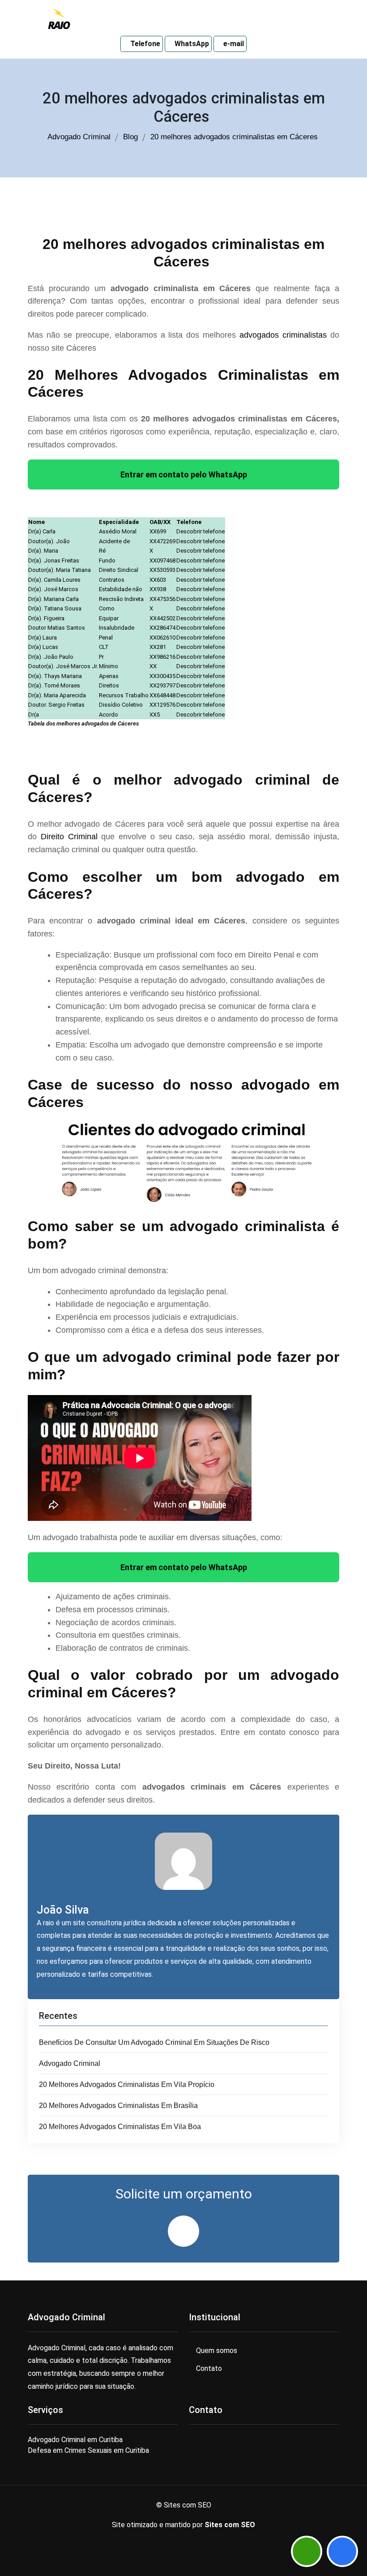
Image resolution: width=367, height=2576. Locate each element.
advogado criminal (70, 2063)
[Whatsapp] (307, 2551)
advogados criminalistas (283, 335)
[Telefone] (342, 2551)
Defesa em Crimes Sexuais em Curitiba (88, 2450)
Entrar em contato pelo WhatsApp (184, 474)
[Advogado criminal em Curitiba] (59, 18)
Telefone (144, 44)
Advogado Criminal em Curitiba (75, 2440)
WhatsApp (191, 44)
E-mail (233, 44)
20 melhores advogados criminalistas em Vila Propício (128, 2084)
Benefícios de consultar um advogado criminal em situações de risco (155, 2042)
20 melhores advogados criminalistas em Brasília (119, 2106)
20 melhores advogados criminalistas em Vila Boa (121, 2127)
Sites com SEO (230, 2525)
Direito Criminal (69, 837)
